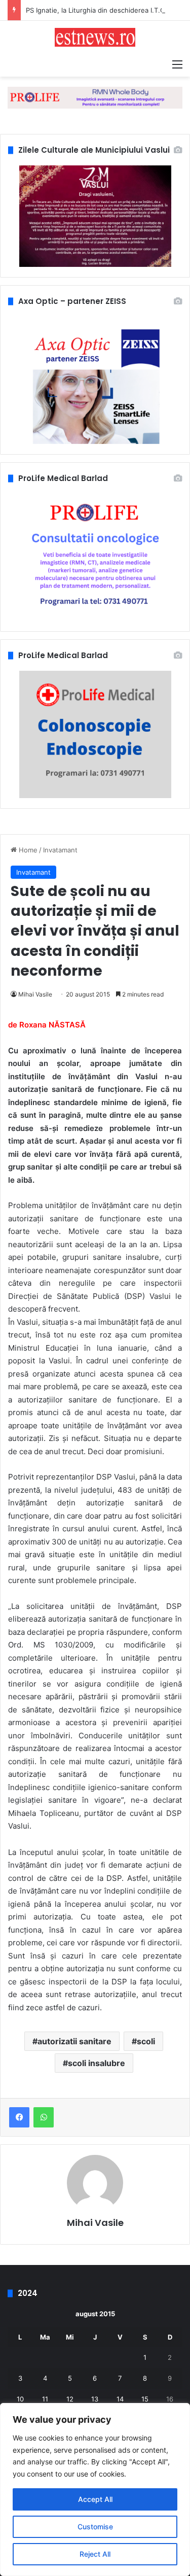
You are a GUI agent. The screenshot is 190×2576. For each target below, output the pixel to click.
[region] (95, 2489)
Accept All (95, 2499)
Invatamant (60, 850)
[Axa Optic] (95, 97)
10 (20, 2399)
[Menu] (177, 64)
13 (95, 2399)
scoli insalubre (97, 2063)
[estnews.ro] (95, 37)
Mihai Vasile (35, 994)
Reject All (95, 2554)
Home (27, 850)
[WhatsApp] (44, 2117)
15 (145, 2399)
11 (45, 2399)
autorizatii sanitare (74, 2041)
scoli (146, 2041)
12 (70, 2399)
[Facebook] (19, 2117)
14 (120, 2399)
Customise (95, 2527)
